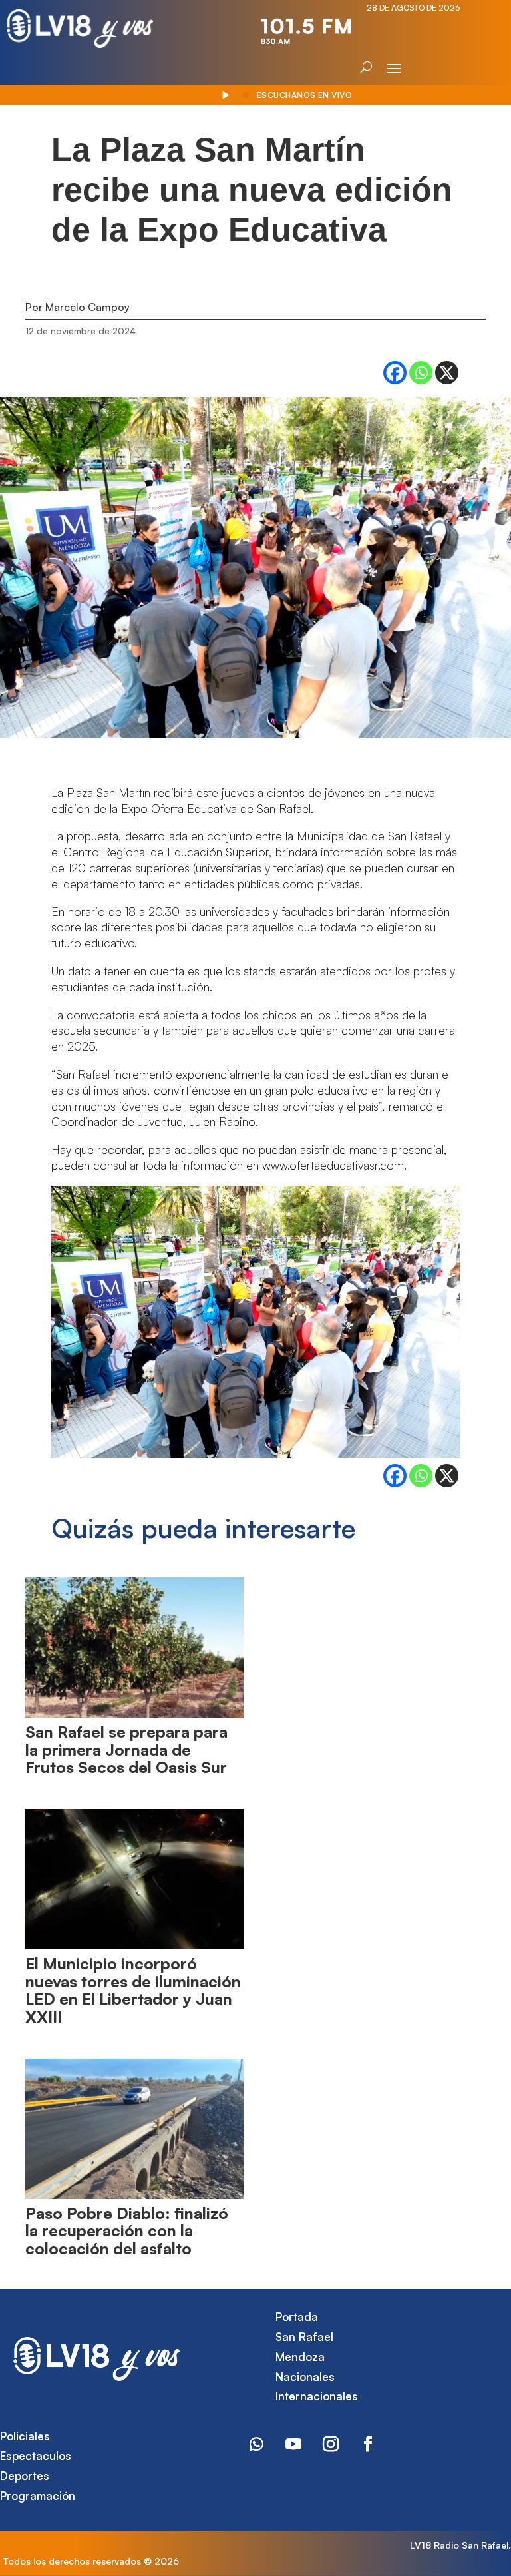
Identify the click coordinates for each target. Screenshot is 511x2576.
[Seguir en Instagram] (331, 2444)
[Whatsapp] (421, 373)
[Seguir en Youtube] (293, 2444)
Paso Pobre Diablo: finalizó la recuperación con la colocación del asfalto (127, 2231)
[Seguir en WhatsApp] (256, 2444)
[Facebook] (395, 373)
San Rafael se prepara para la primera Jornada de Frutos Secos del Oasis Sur (126, 1749)
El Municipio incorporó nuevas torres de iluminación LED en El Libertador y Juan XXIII (133, 1990)
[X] (447, 373)
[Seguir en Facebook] (368, 2444)
